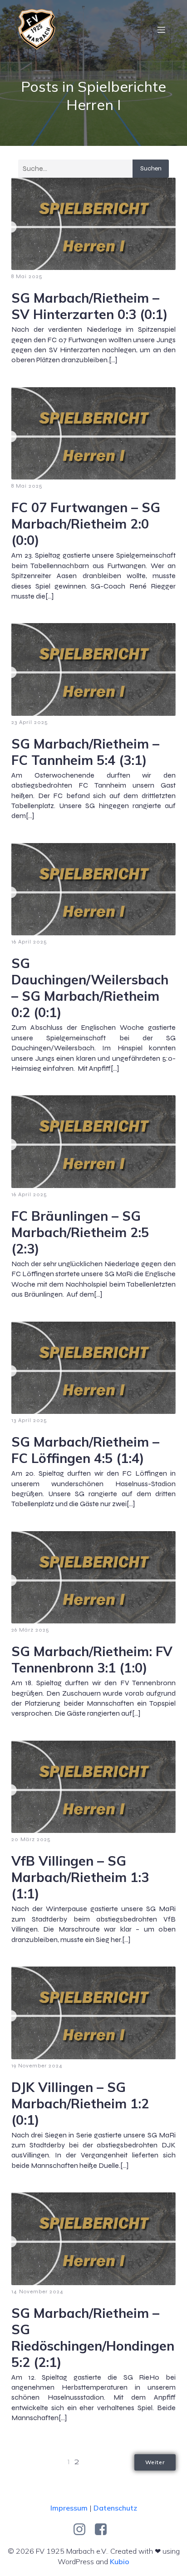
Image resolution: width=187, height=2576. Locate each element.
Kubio (120, 2561)
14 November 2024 (37, 2291)
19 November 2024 (37, 2066)
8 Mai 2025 (27, 276)
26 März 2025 (30, 1630)
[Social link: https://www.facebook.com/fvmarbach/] (104, 2530)
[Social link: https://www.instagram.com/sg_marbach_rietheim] (83, 2530)
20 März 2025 (31, 1839)
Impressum (69, 2508)
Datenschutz (115, 2508)
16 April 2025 (29, 942)
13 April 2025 (29, 1420)
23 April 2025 (30, 722)
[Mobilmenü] (161, 30)
